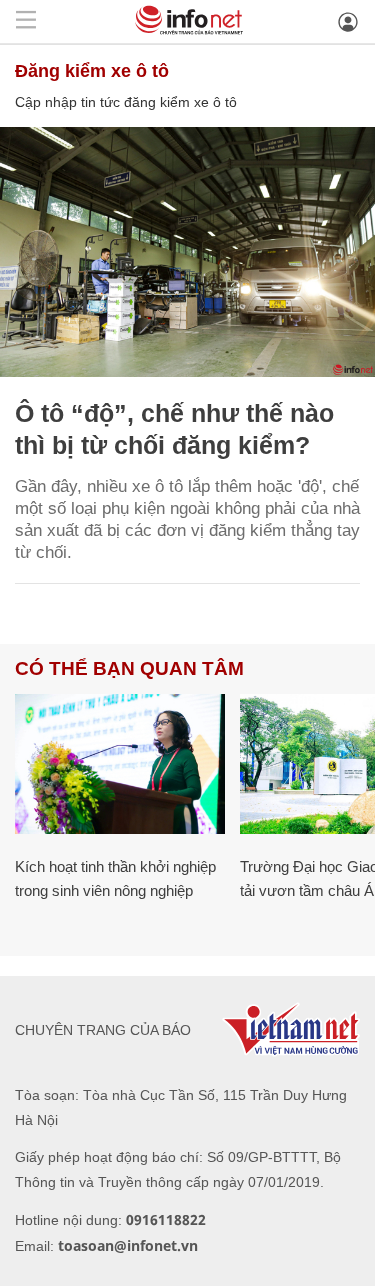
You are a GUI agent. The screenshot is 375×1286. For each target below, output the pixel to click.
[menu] (26, 21)
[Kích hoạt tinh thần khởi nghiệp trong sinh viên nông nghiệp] (120, 764)
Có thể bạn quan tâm (129, 668)
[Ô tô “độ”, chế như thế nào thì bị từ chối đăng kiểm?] (187, 252)
